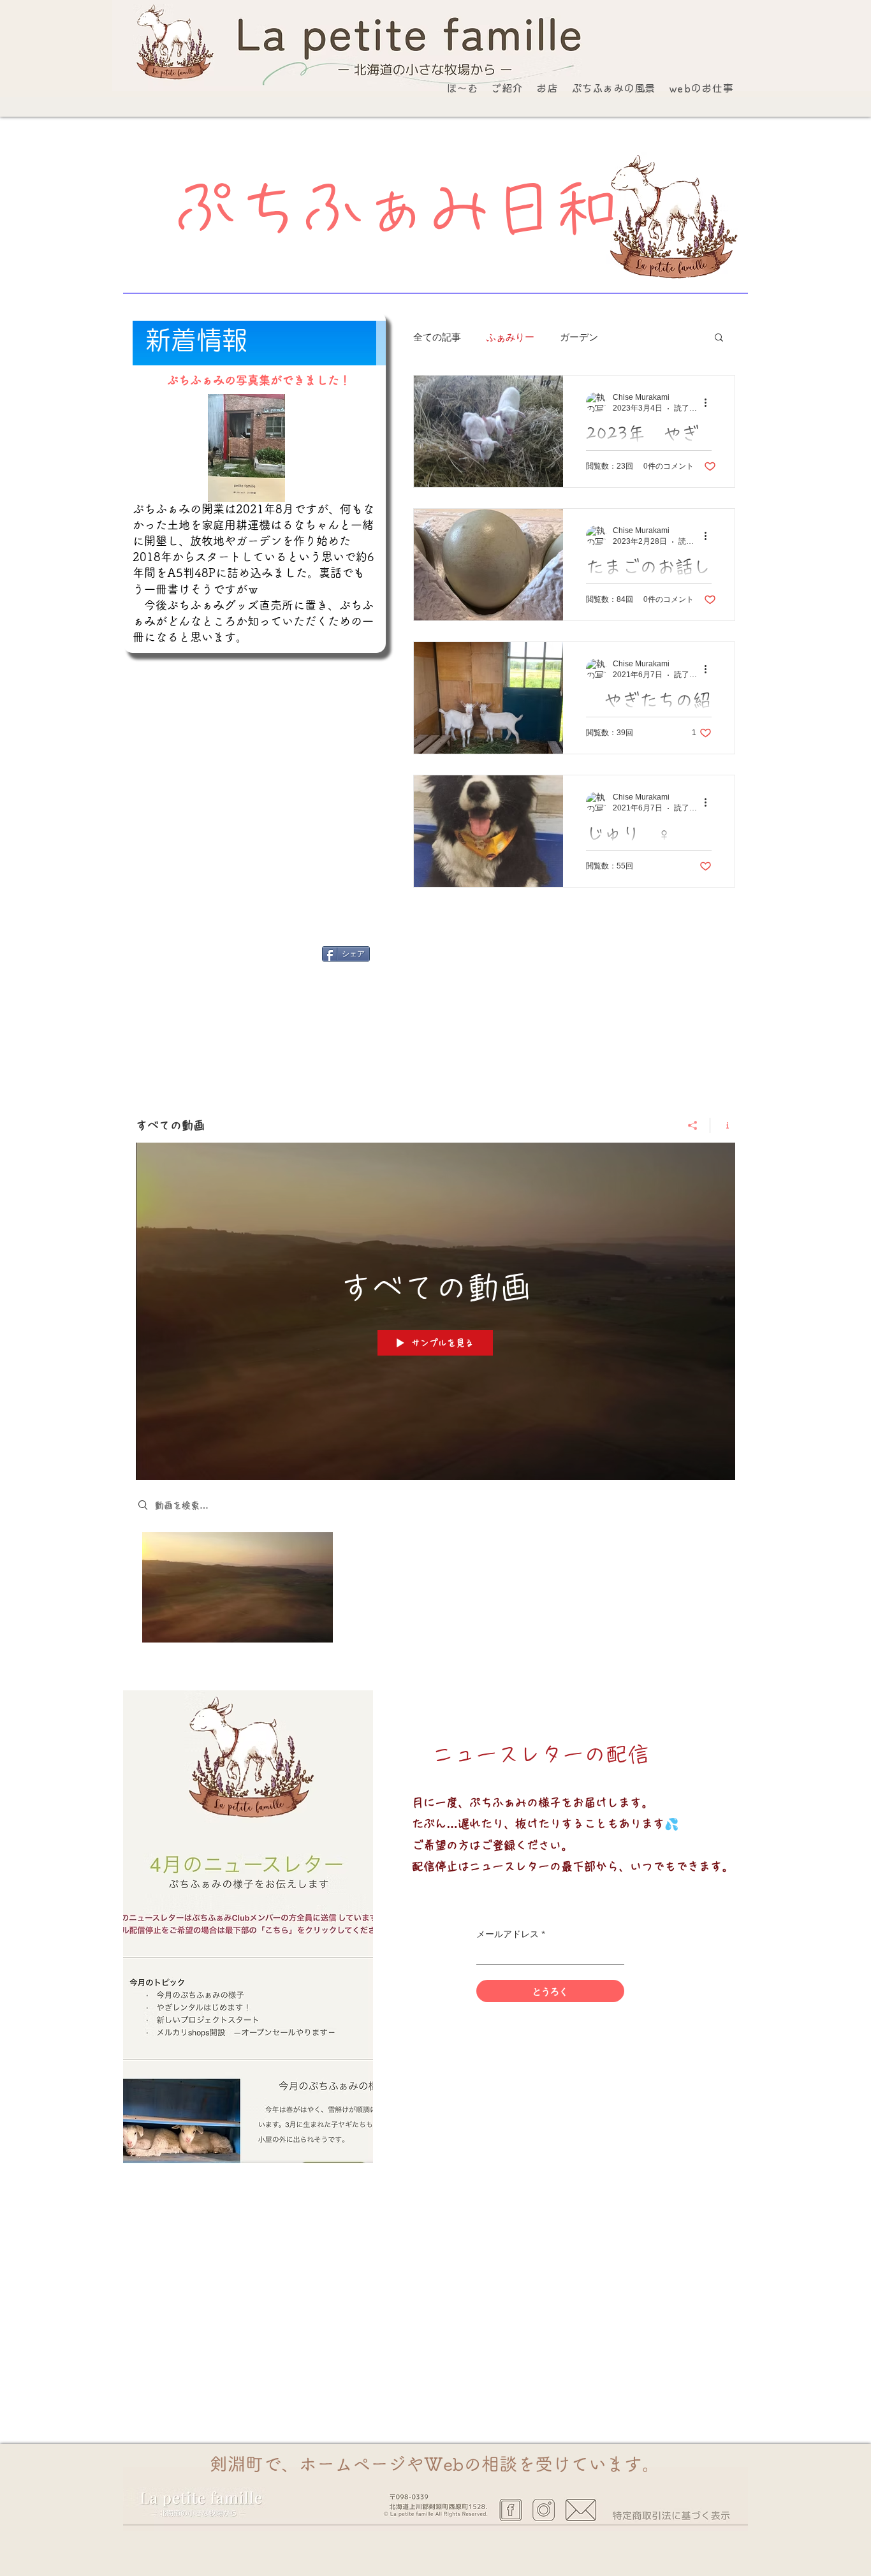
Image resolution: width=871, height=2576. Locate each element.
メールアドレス (508, 1934)
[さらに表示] (513, 2492)
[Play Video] (238, 1587)
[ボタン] (364, 38)
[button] (719, 338)
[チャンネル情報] (723, 1125)
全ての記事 (437, 337)
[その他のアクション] (710, 402)
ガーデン (579, 337)
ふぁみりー (510, 337)
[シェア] (693, 1125)
